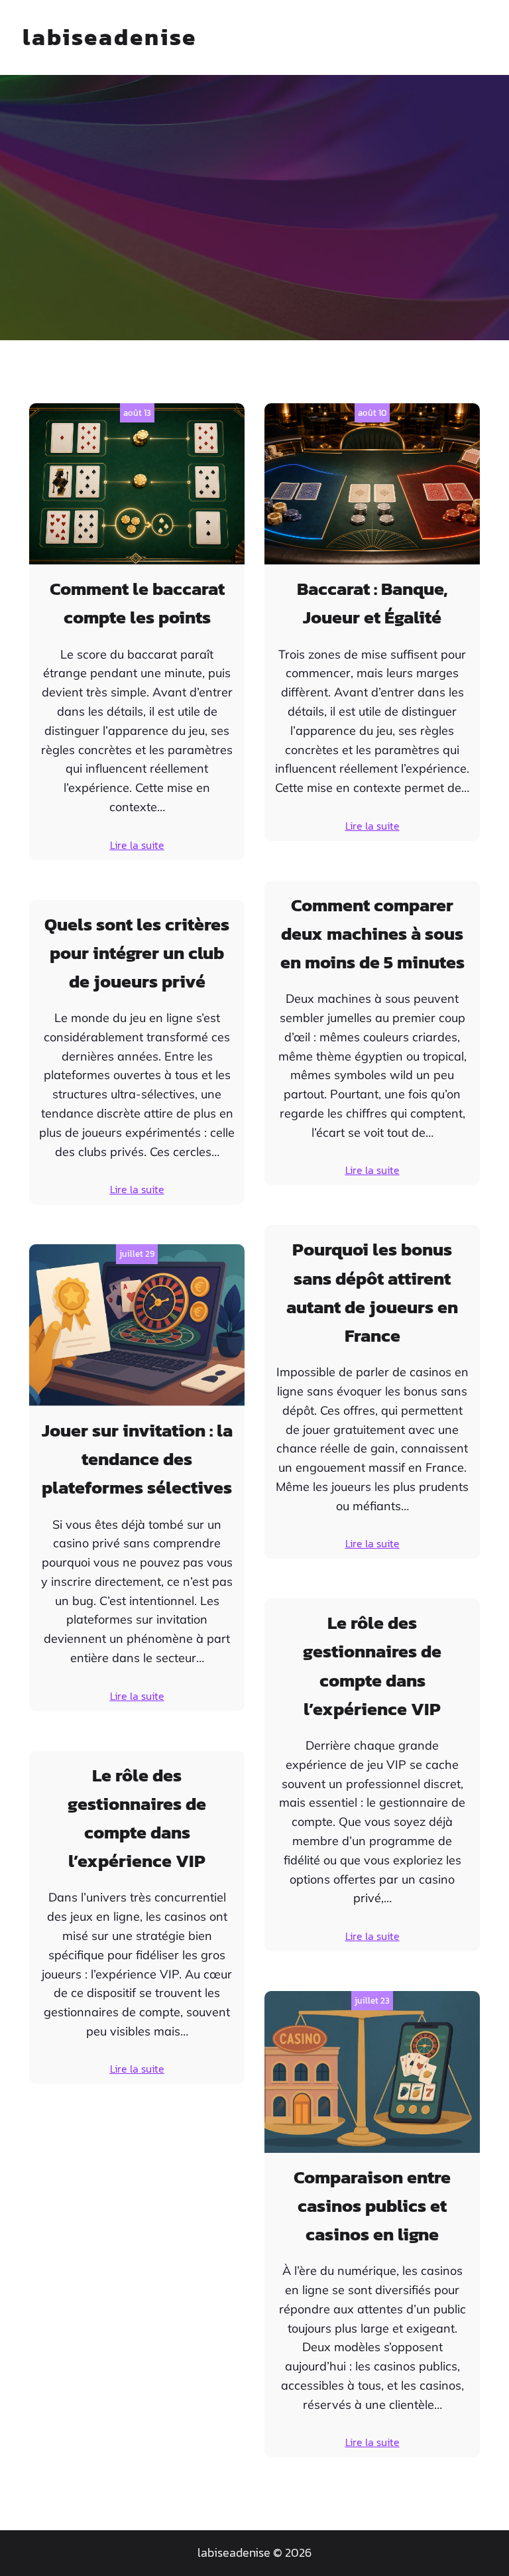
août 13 (137, 413)
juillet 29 (137, 1254)
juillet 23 (372, 2001)
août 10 (372, 413)
